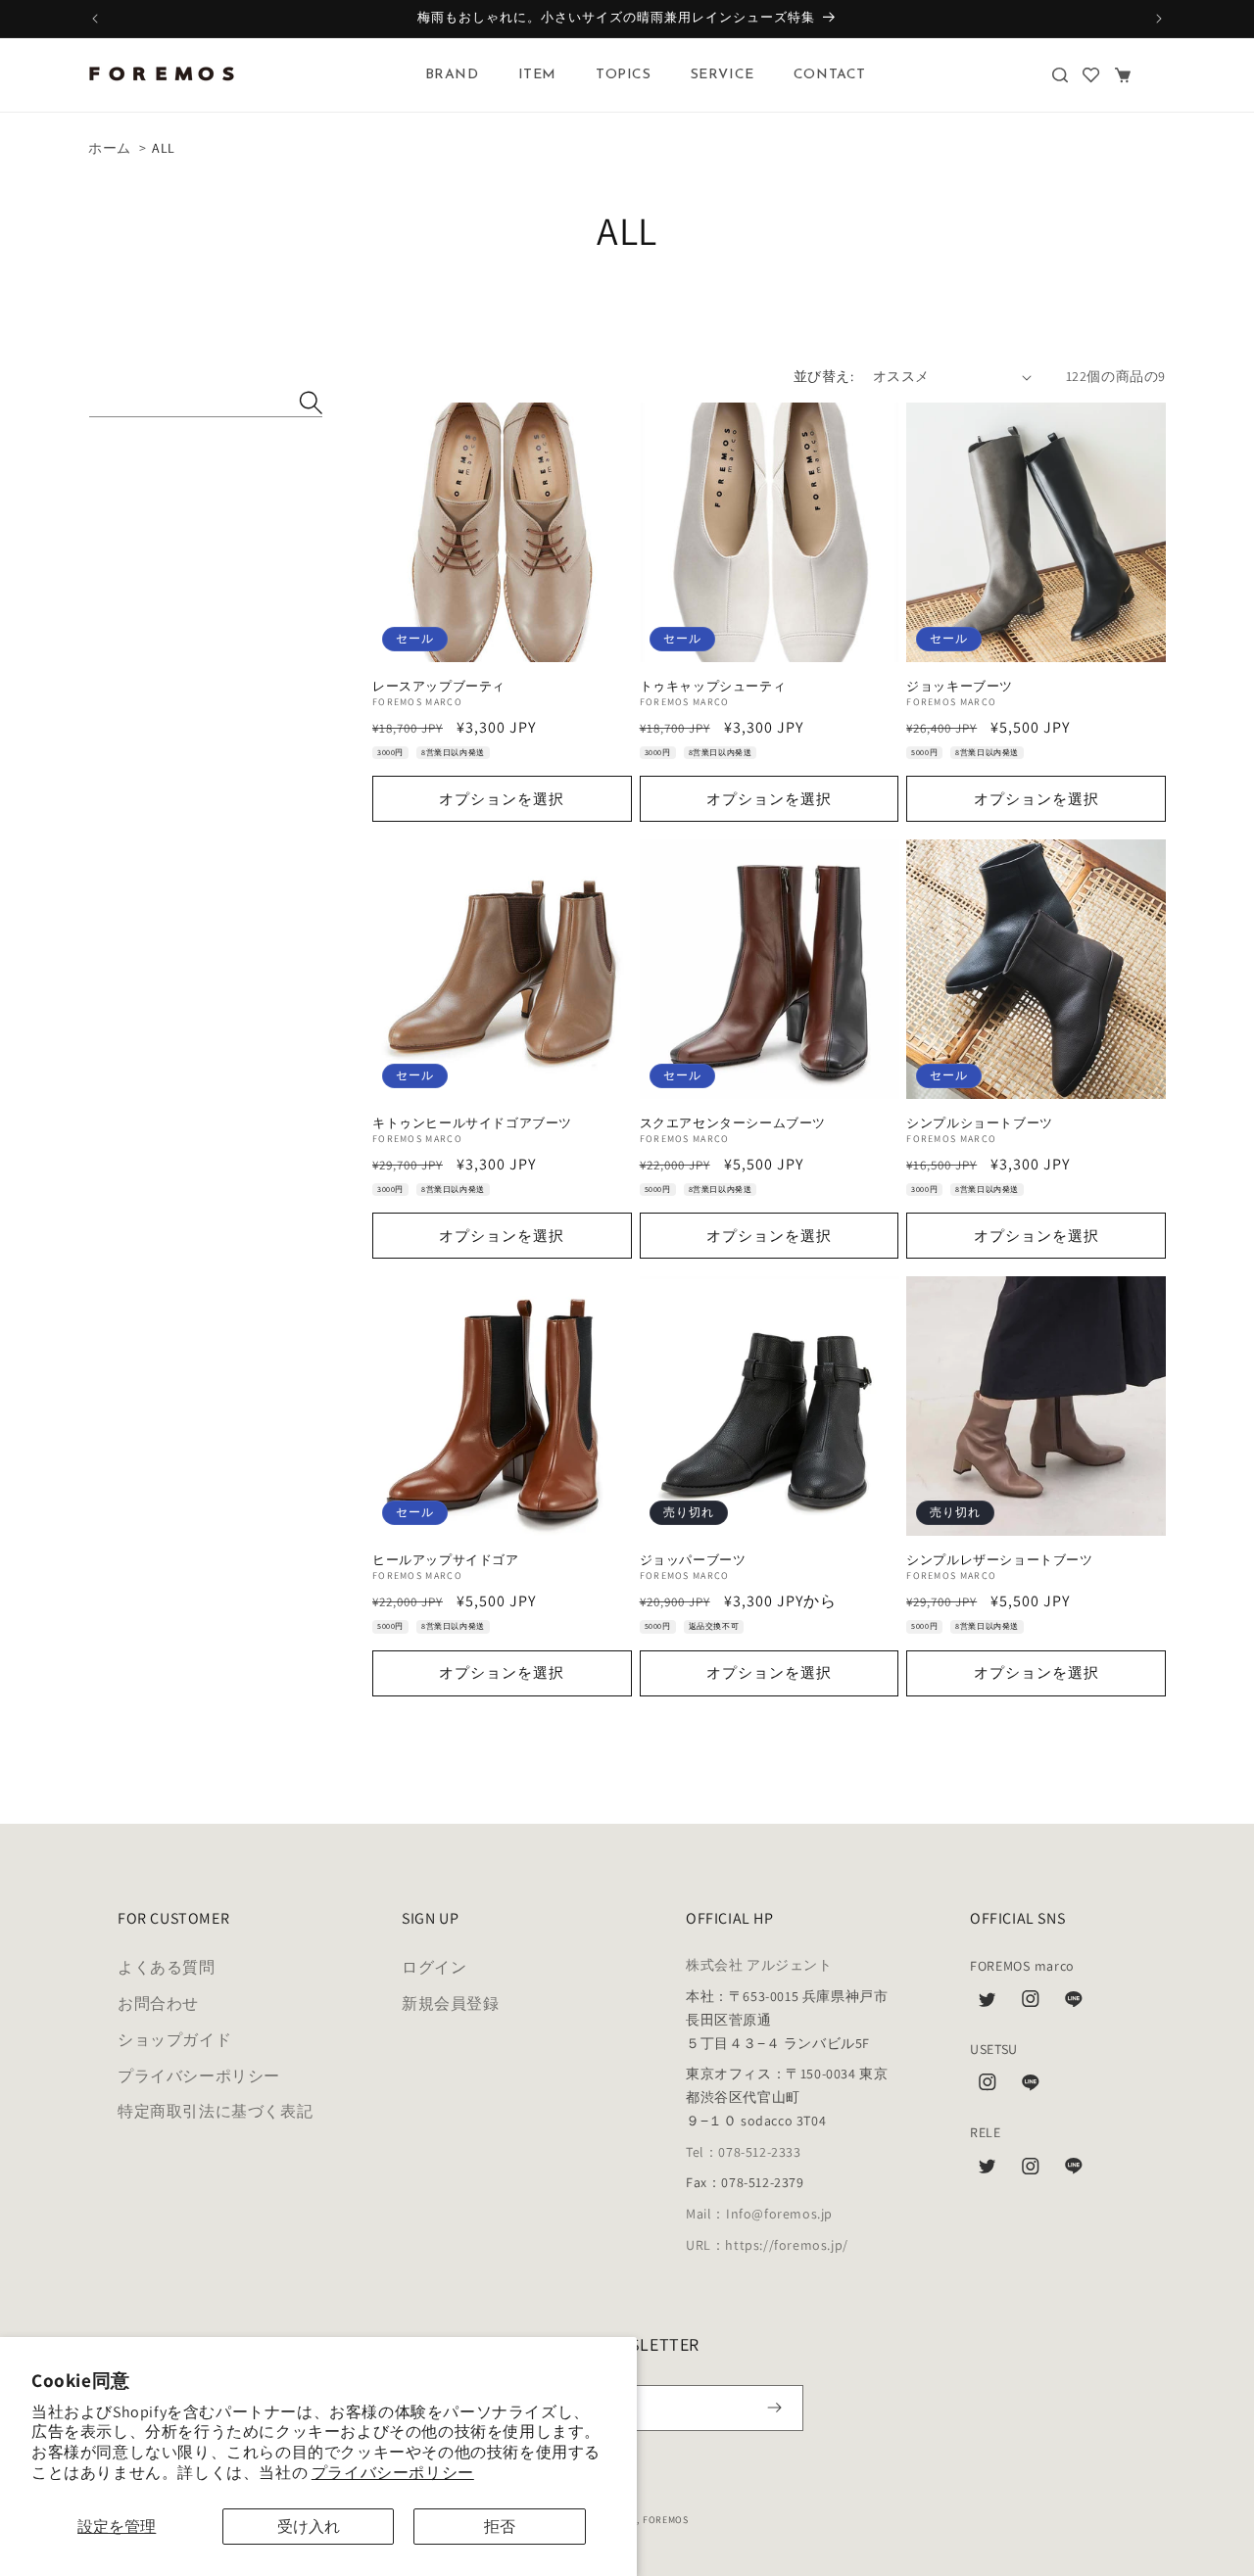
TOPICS (624, 75)
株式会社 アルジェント (759, 1965)
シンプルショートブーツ (980, 1123)
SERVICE (723, 75)
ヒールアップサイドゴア (446, 1560)
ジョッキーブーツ (960, 687)
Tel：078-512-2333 (744, 2152)
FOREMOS (666, 2520)
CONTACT (830, 75)
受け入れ (309, 2527)
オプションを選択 (502, 799)
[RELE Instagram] (1031, 2171)
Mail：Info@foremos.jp (759, 2214)
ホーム (110, 148)
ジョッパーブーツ (693, 1560)
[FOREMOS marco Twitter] (988, 2004)
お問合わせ (158, 2004)
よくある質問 (167, 1967)
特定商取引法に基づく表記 (215, 2111)
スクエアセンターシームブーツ (733, 1123)
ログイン (434, 1967)
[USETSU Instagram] (988, 2087)
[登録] (774, 2408)
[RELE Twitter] (988, 2171)
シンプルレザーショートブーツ (999, 1560)
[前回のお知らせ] (95, 19)
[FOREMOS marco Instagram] (1031, 2004)
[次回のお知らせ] (1159, 19)
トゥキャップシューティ (713, 687)
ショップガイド (174, 2040)
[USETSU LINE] (1031, 2087)
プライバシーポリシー (393, 2473)
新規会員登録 (451, 2004)
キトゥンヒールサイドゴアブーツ (472, 1123)
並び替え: (823, 376)
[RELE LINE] (1074, 2171)
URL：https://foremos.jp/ (767, 2245)
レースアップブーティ (439, 687)
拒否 (500, 2527)
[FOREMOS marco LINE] (1074, 2004)
